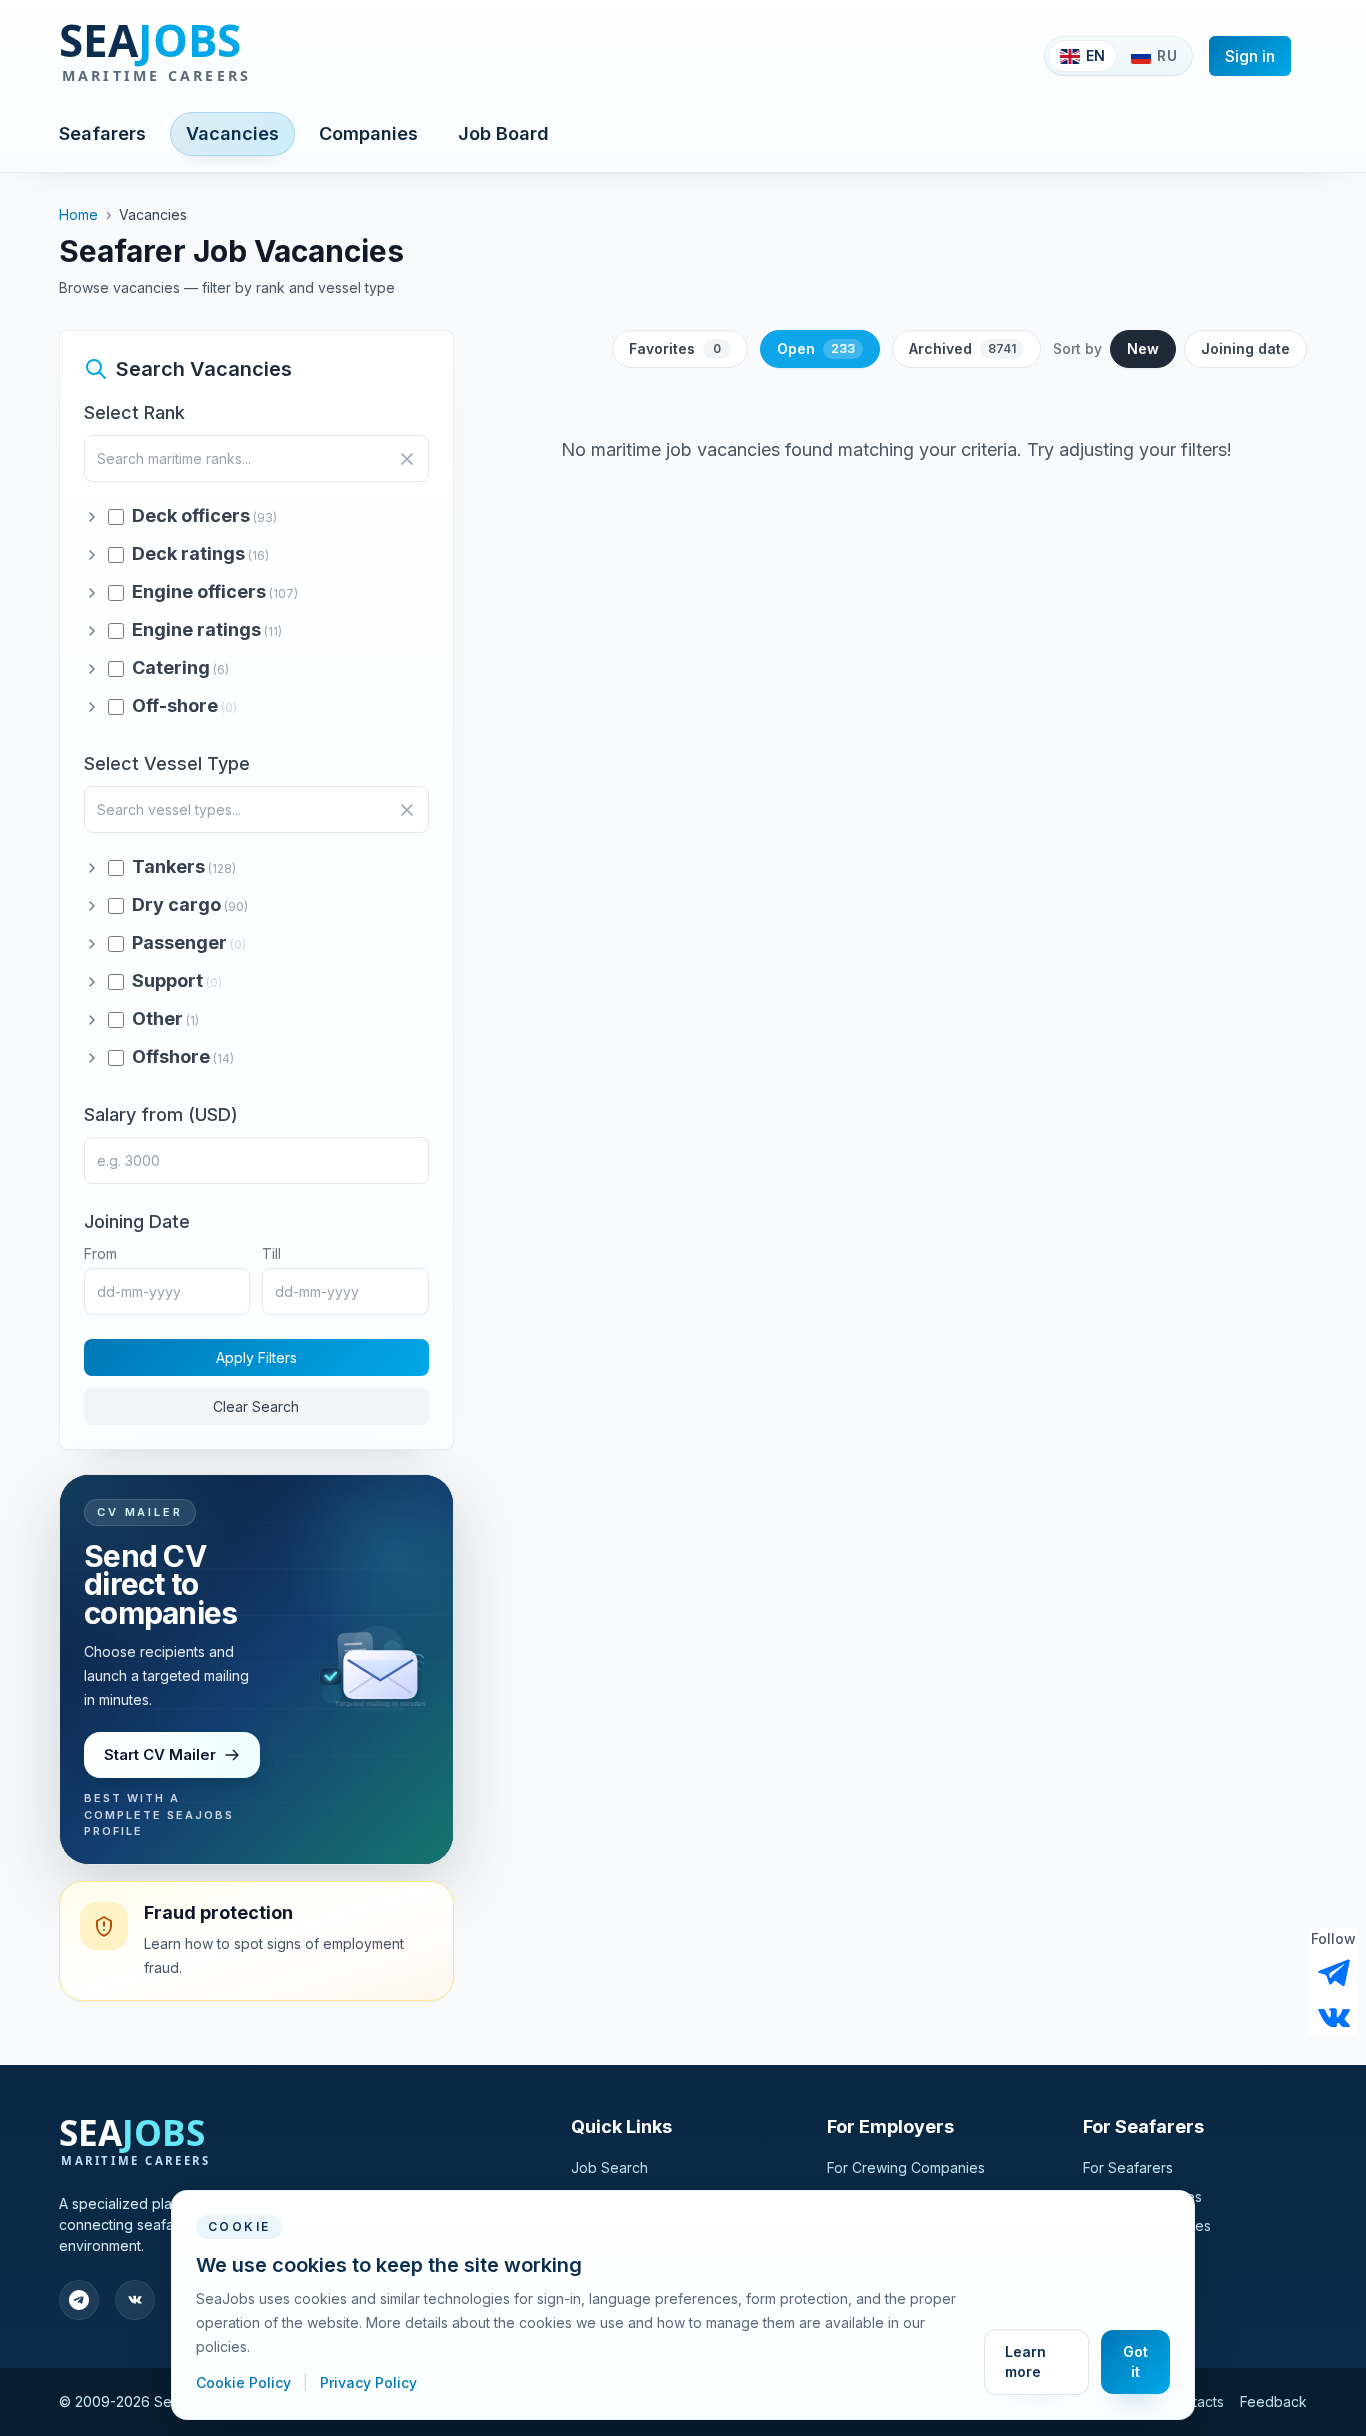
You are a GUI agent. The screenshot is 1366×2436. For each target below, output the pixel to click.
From (100, 1253)
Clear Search (256, 1406)
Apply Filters (256, 1357)
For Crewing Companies (906, 2167)
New (1143, 348)
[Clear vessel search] (407, 810)
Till (271, 1253)
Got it (1135, 2361)
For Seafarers (1128, 2167)
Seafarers (102, 133)
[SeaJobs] (220, 56)
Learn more (1025, 2361)
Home (78, 214)
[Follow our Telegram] (1334, 1973)
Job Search (609, 2167)
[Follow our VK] (1334, 2016)
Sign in (1250, 56)
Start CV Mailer (160, 1754)
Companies (368, 133)
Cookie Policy (245, 2382)
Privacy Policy (368, 2382)
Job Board (503, 133)
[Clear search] (407, 459)
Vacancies (232, 133)
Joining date (1245, 348)
